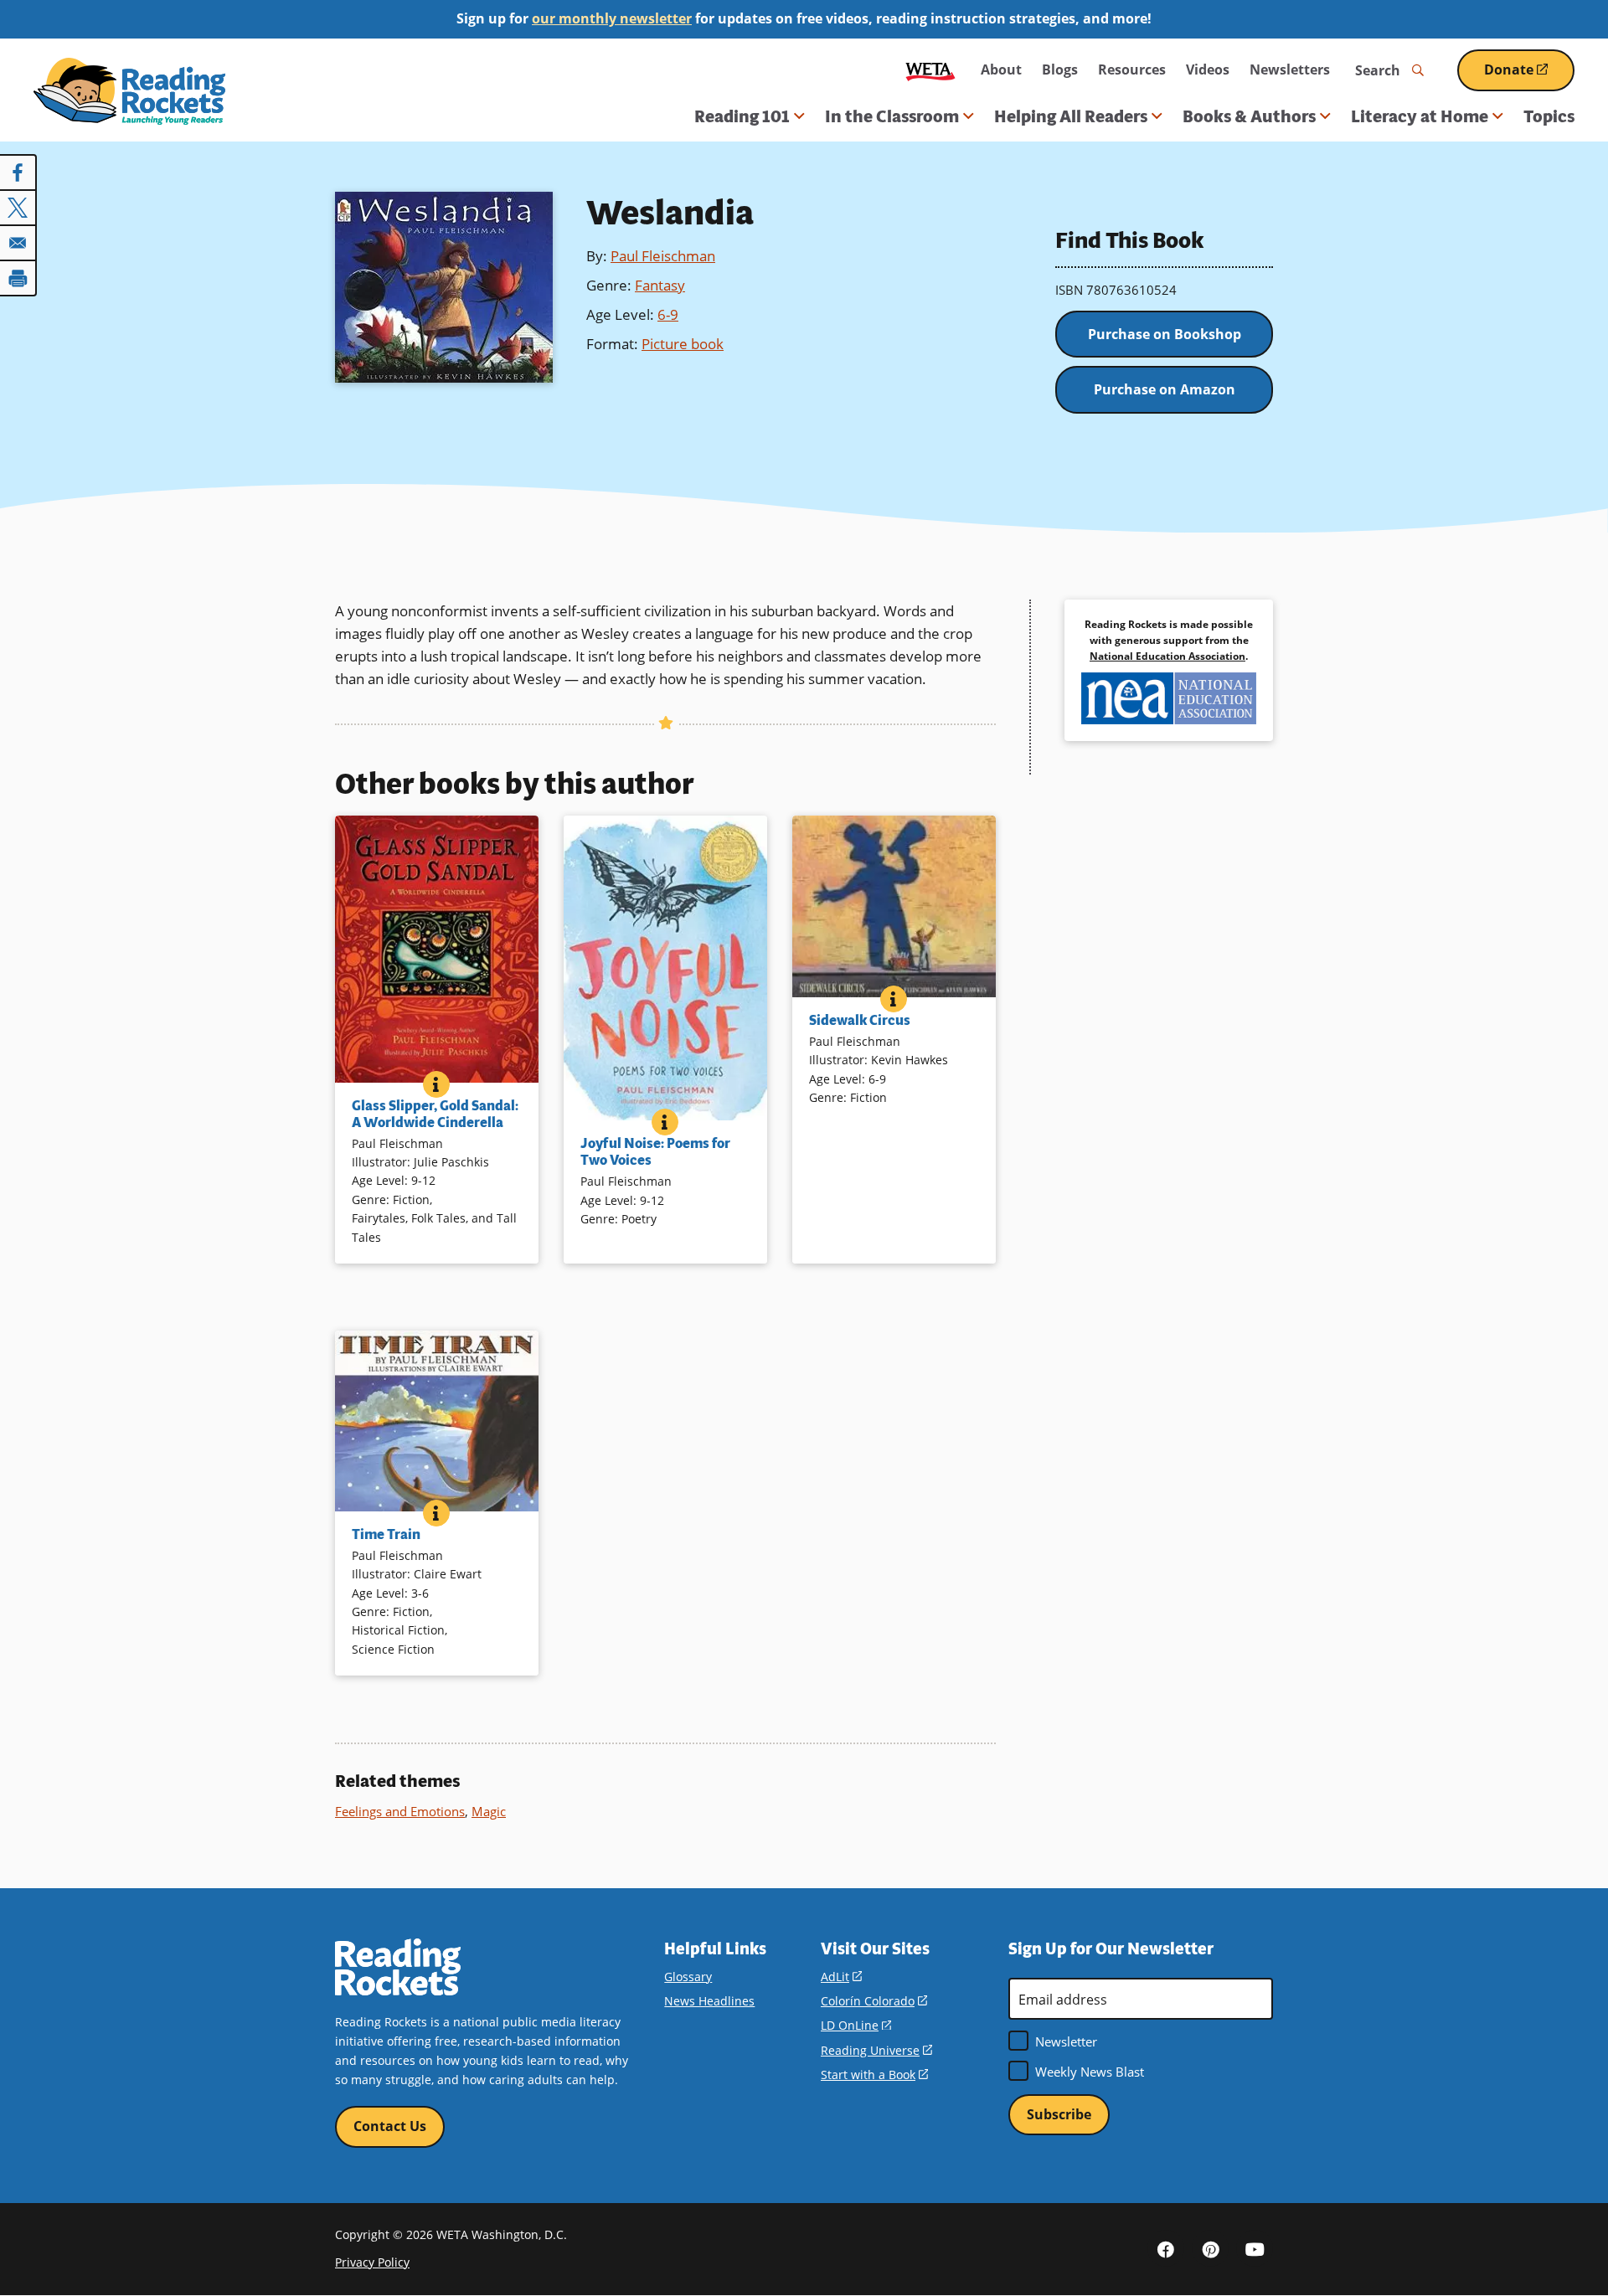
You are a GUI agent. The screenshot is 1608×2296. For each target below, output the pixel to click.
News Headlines (709, 2001)
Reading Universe (876, 2050)
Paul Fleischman (663, 256)
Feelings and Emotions (400, 1811)
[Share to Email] (18, 243)
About (1001, 69)
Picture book (683, 344)
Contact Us (390, 2126)
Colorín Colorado (874, 2001)
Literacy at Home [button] (1420, 116)
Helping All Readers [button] (1071, 116)
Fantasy (660, 285)
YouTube (1255, 2248)
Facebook (1166, 2248)
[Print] (18, 278)
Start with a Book (874, 2075)
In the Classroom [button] (892, 116)
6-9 (668, 314)
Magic (489, 1811)
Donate (1529, 76)
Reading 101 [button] (742, 116)
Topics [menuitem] (1549, 116)
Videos (1208, 69)
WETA (930, 70)
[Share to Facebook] (18, 172)
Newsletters (1290, 69)
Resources (1132, 69)
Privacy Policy (372, 2262)
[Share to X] (18, 208)
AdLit (841, 1977)
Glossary (688, 1977)
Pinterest (1210, 2248)
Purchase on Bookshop (1165, 334)
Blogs (1060, 69)
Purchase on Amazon (1165, 389)
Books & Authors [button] (1249, 116)
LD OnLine (856, 2025)
